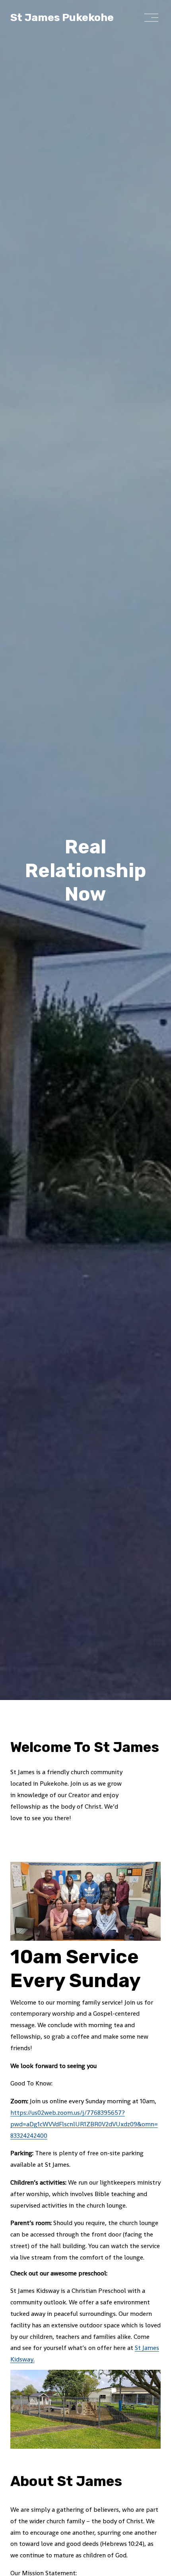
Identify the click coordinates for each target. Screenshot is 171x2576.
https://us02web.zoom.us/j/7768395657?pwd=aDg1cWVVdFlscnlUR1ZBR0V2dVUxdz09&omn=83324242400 (84, 2124)
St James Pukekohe (62, 17)
